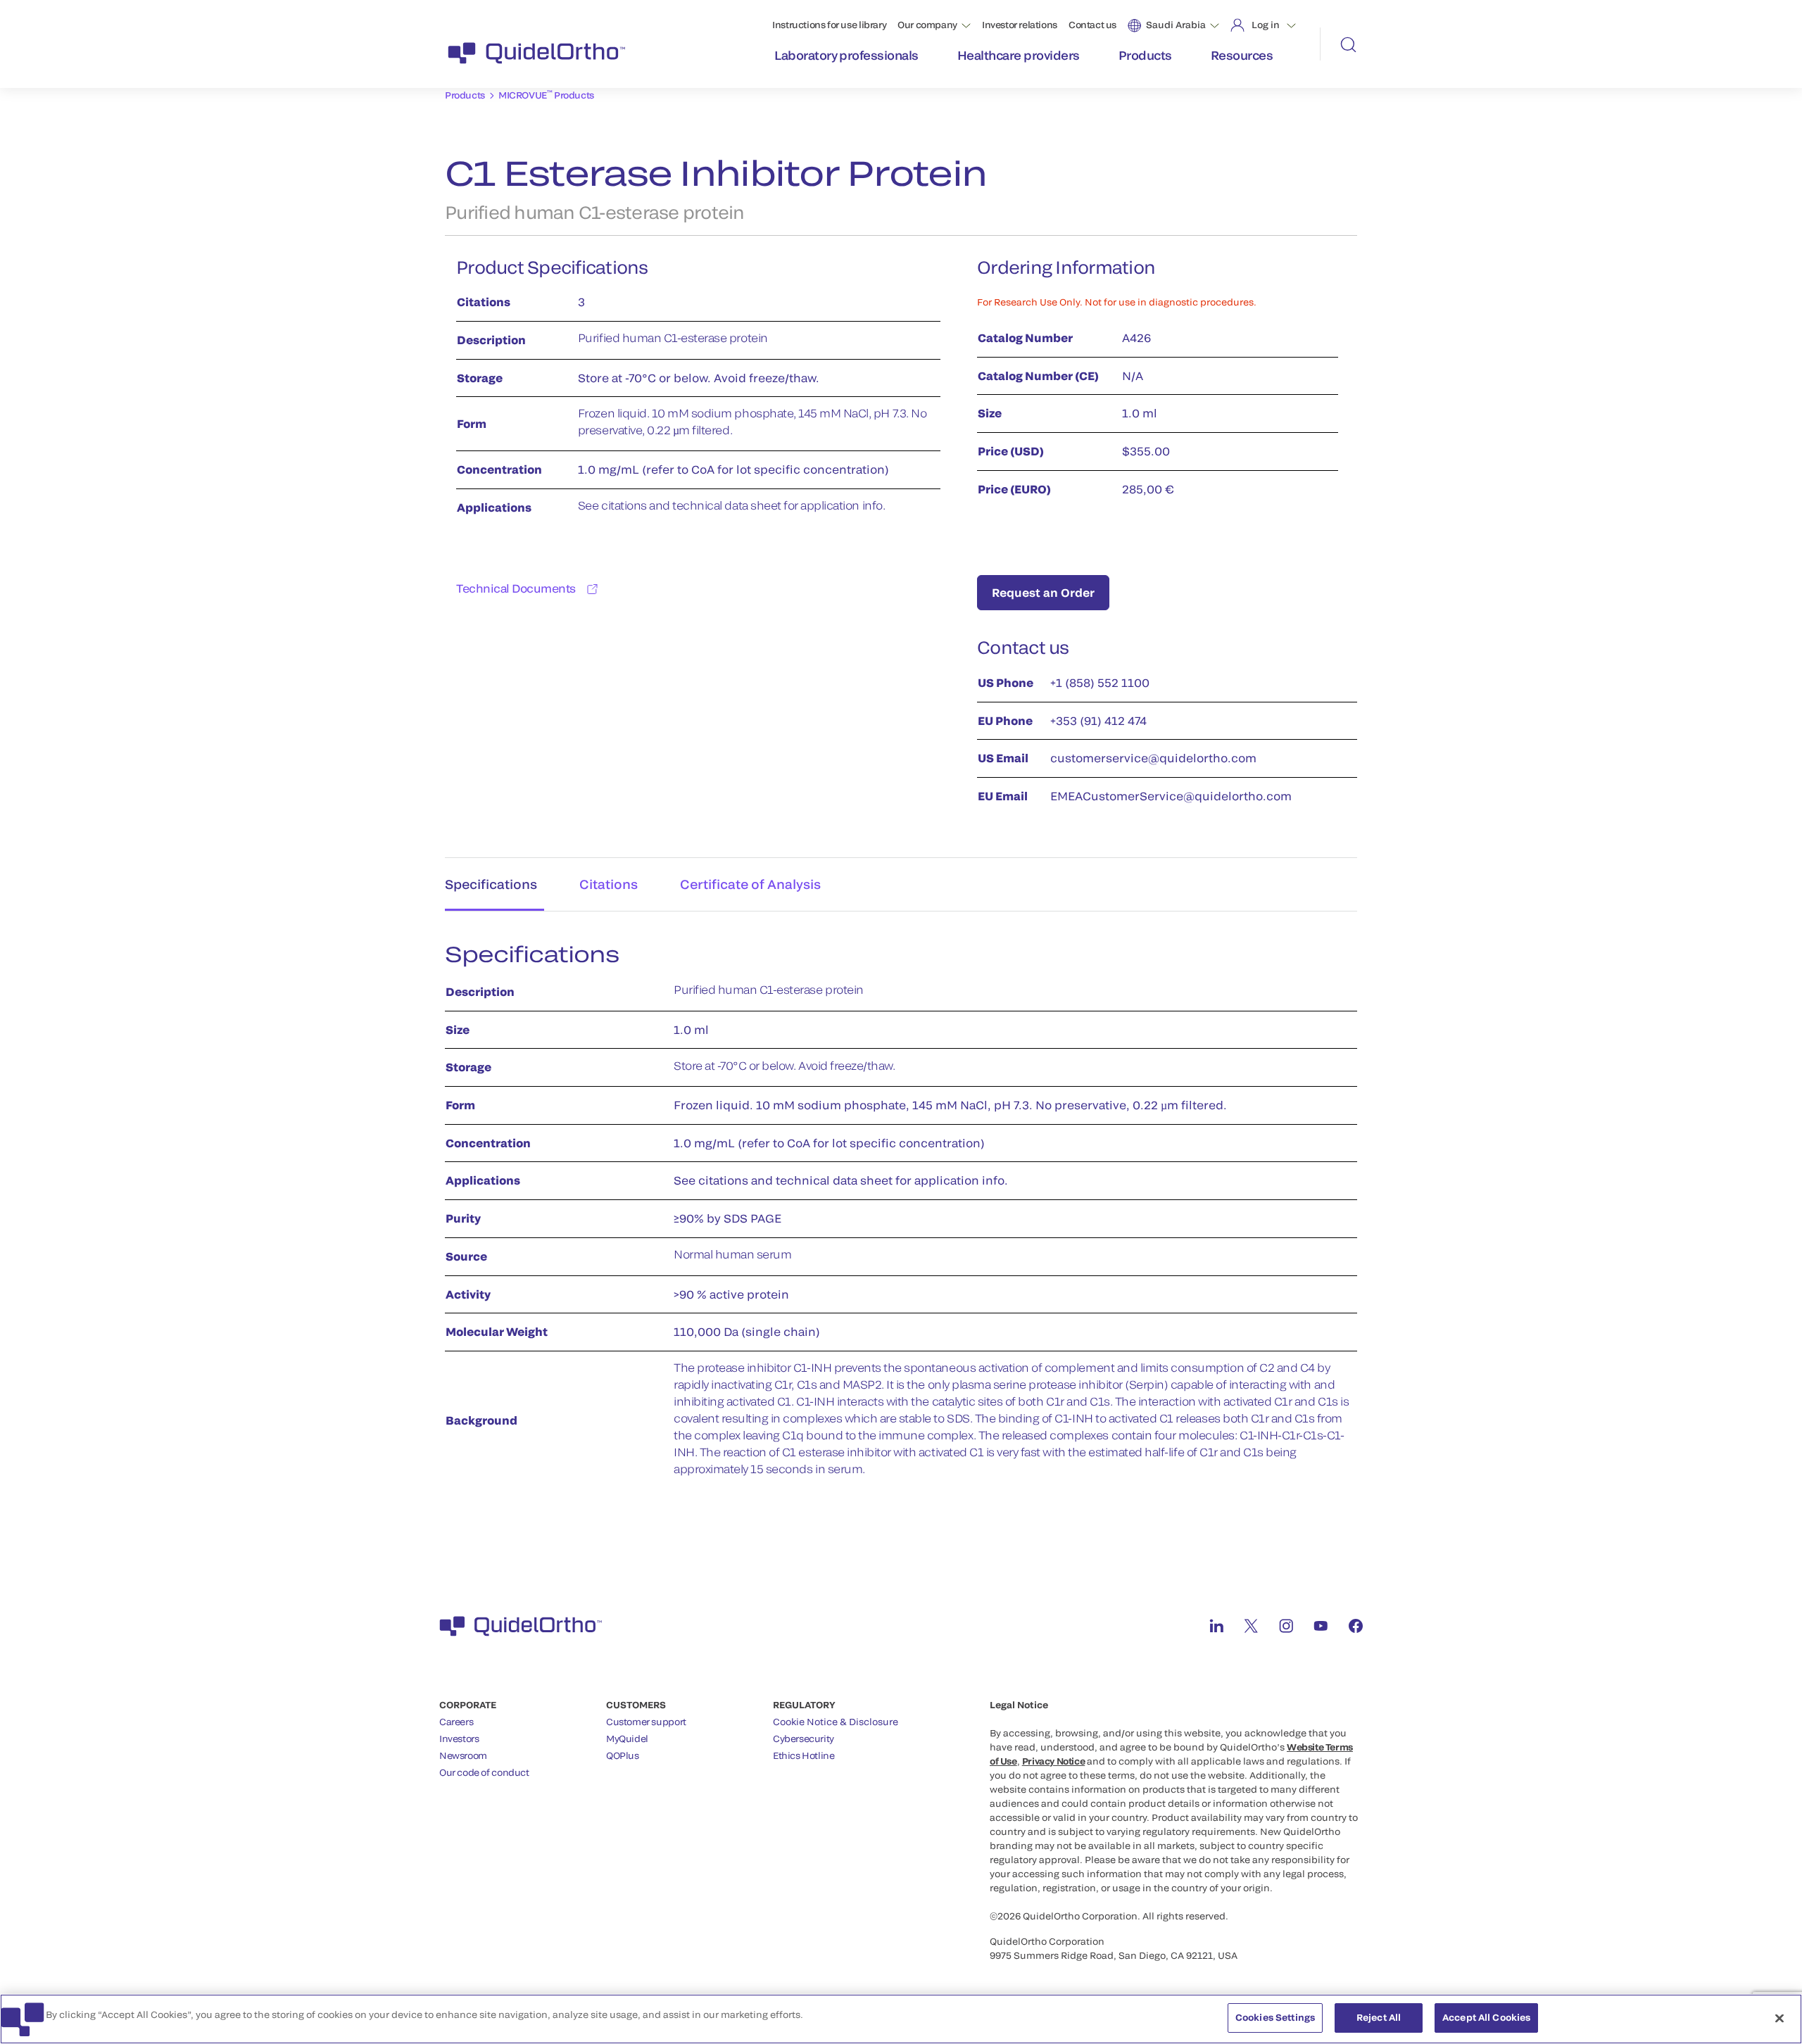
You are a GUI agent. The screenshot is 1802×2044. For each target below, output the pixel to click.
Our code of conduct (484, 1772)
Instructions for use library (829, 25)
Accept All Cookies (1486, 2017)
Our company (927, 25)
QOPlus (623, 1755)
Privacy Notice (1054, 1761)
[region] (901, 2019)
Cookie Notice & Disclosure (836, 1722)
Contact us (1092, 25)
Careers (456, 1722)
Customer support (646, 1722)
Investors (459, 1739)
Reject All (1379, 2017)
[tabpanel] (901, 1217)
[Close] (1779, 2018)
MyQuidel (627, 1739)
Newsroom (463, 1755)
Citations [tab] (609, 884)
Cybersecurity (804, 1739)
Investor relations (1020, 25)
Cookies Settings (1275, 2017)
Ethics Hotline (804, 1755)
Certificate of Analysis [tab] (750, 884)
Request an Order (1043, 592)
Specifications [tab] (491, 884)
